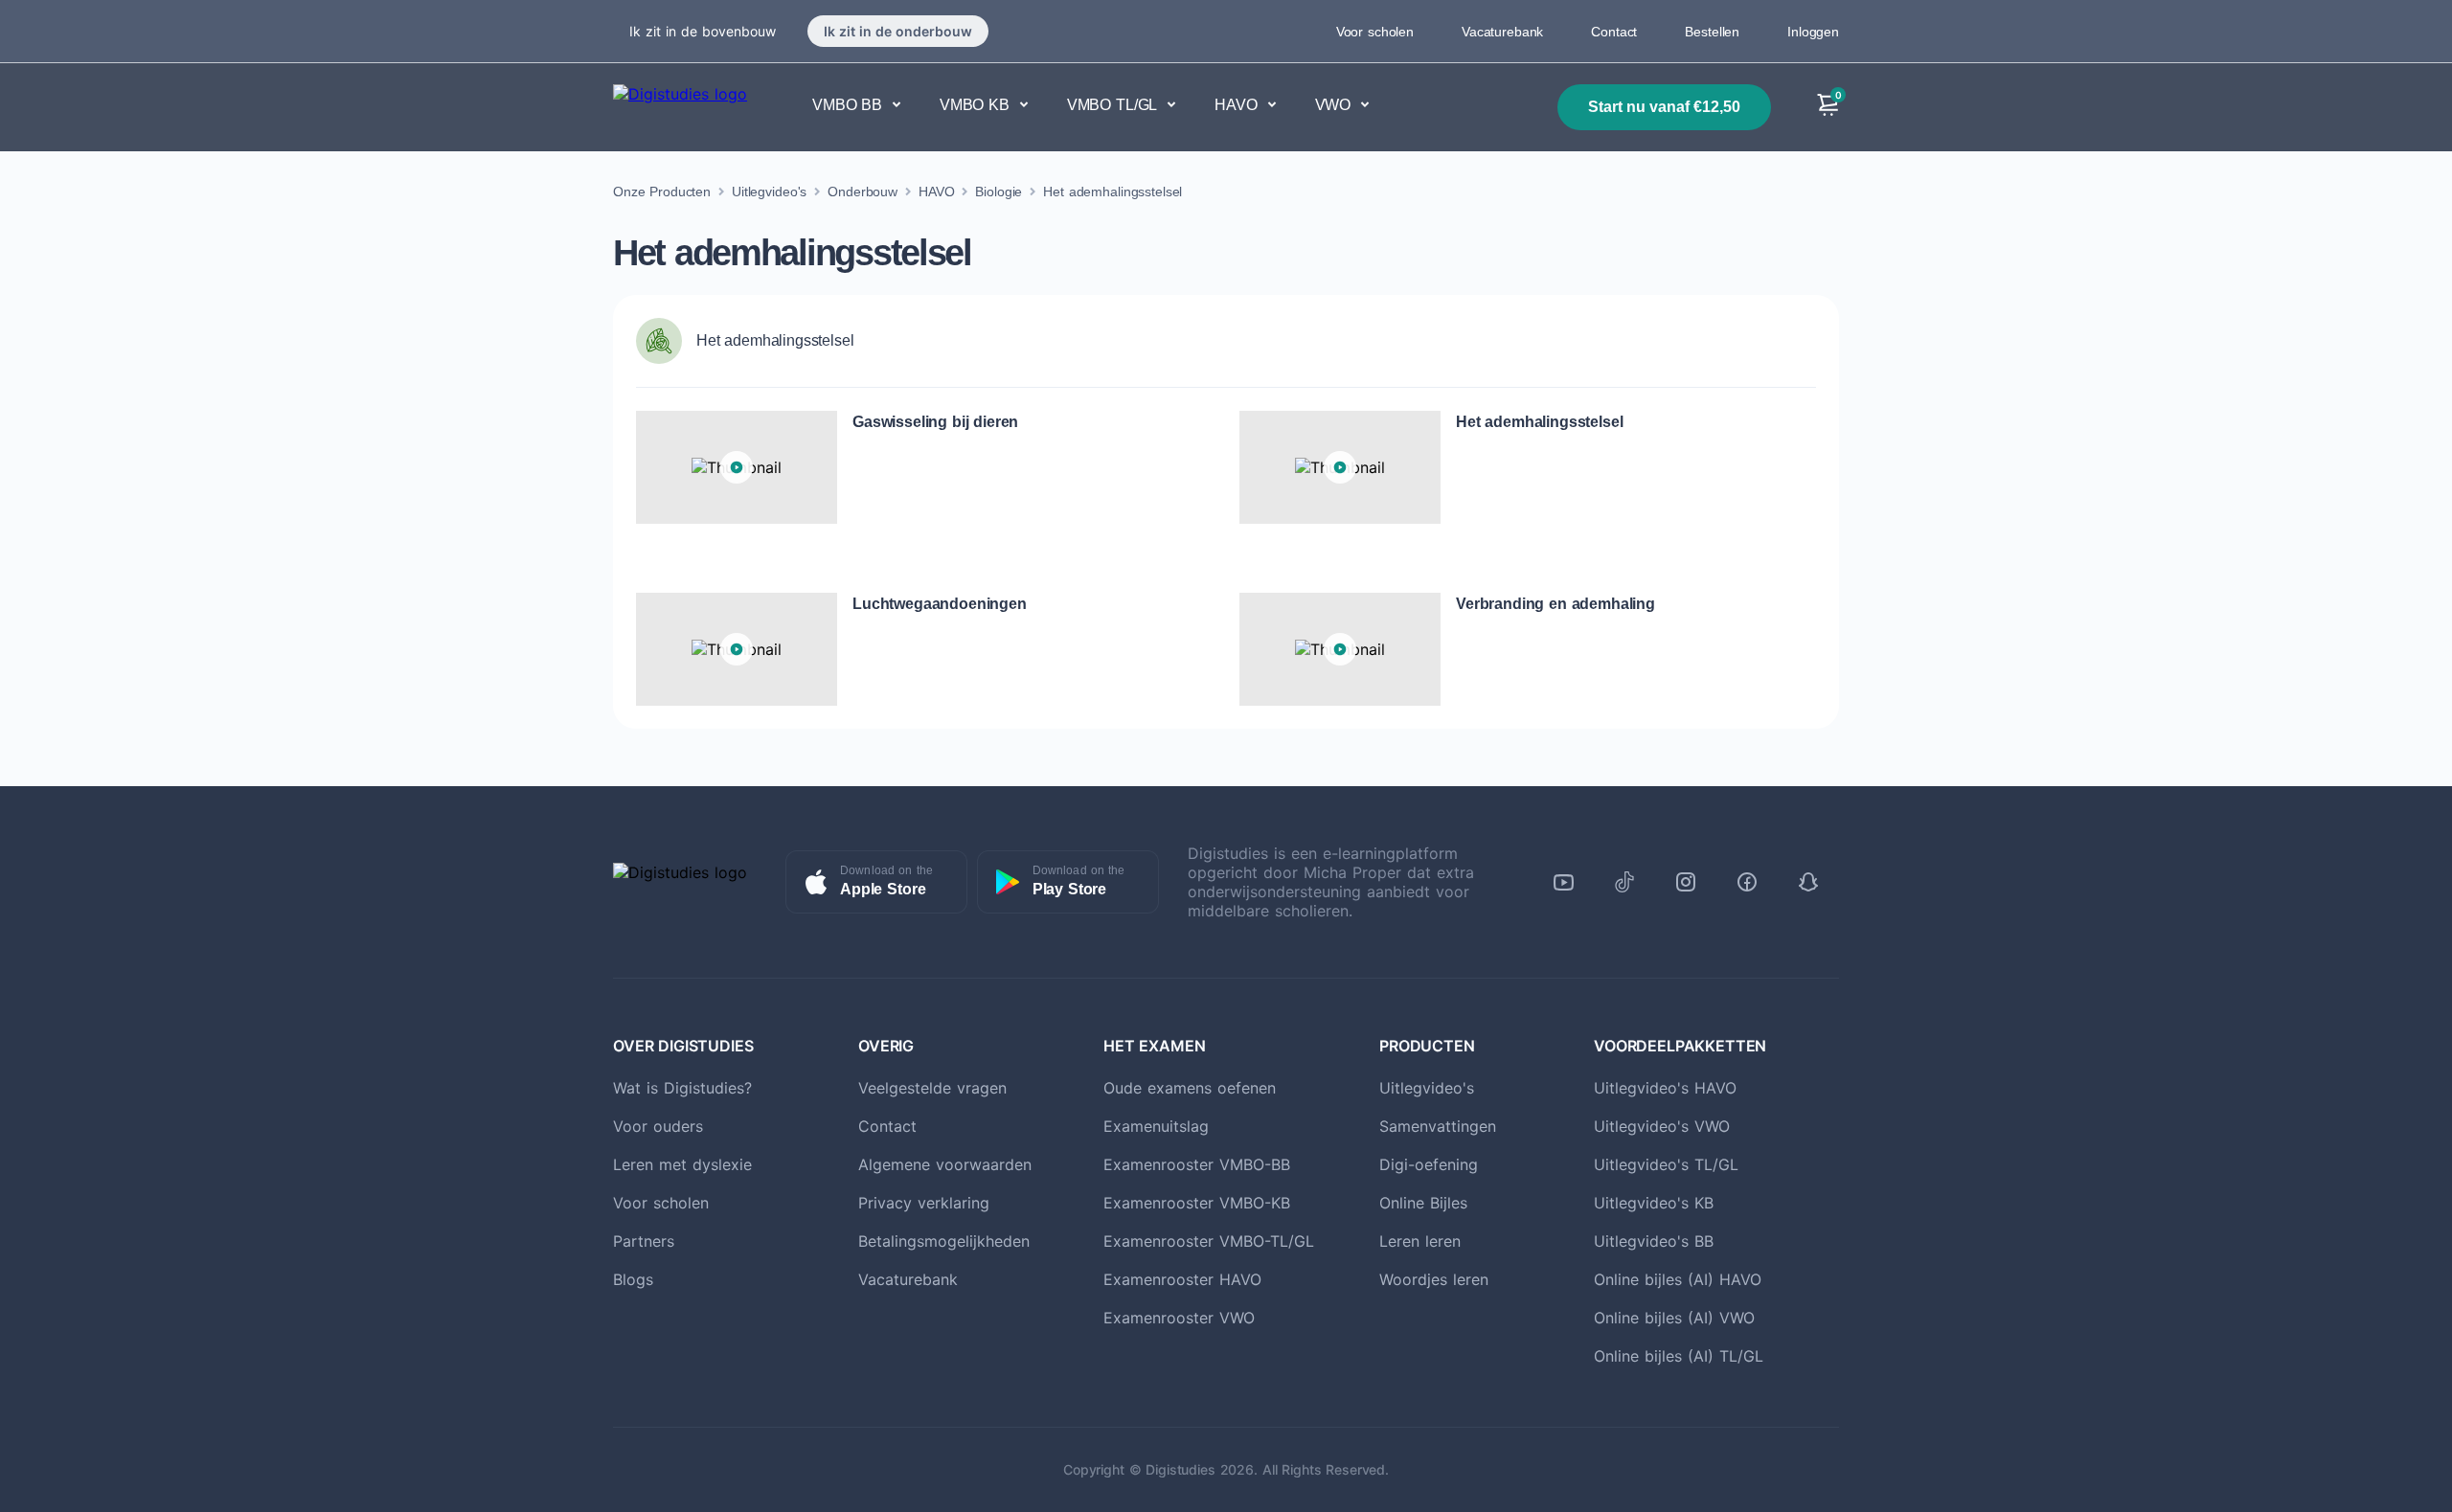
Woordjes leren (1434, 1279)
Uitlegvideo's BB (1654, 1241)
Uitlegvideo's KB (1654, 1203)
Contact (1614, 32)
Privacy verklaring (924, 1203)
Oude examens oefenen (1190, 1088)
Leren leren (1420, 1241)
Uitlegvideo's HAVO (1665, 1088)
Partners (644, 1241)
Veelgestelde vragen (932, 1088)
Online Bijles (1423, 1203)
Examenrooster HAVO (1182, 1279)
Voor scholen (1375, 32)
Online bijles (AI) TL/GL (1679, 1356)
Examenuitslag (1156, 1126)
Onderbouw (863, 192)
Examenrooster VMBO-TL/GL (1209, 1241)
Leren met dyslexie (682, 1164)
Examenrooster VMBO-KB (1197, 1203)
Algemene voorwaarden (945, 1164)
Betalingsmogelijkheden (944, 1241)
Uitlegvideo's (769, 192)
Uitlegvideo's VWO (1662, 1126)
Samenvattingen (1438, 1126)
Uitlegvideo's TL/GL (1666, 1164)
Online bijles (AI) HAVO (1678, 1279)
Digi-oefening (1429, 1164)
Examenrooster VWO (1179, 1318)
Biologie (999, 192)
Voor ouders (658, 1126)
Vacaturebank (1502, 32)
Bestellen (1712, 32)
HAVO (936, 192)
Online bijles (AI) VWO (1674, 1318)
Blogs (633, 1279)
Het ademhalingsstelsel (1112, 192)
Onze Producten (662, 192)
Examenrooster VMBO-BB (1197, 1164)
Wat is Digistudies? (682, 1088)
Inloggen (1813, 32)
